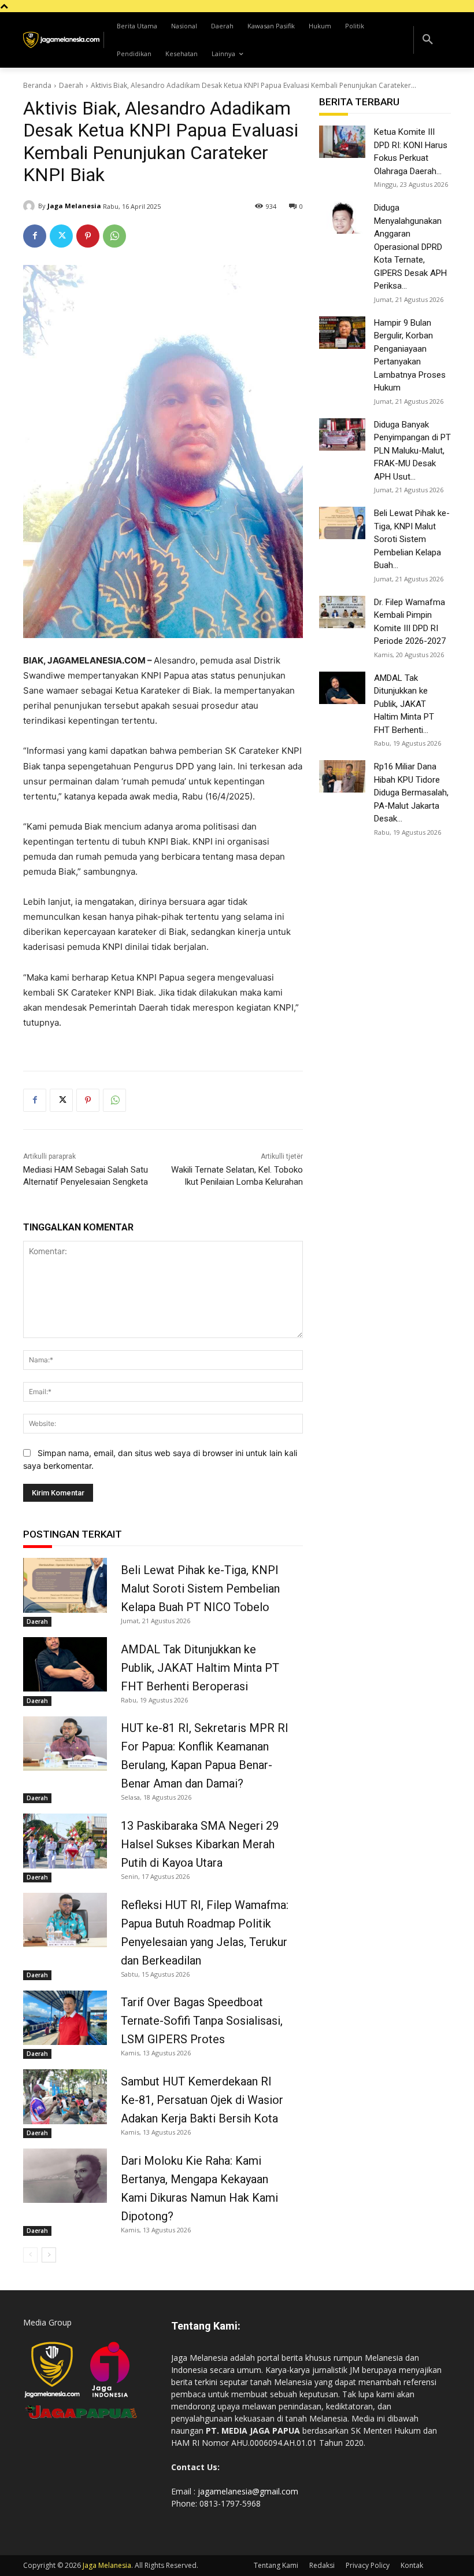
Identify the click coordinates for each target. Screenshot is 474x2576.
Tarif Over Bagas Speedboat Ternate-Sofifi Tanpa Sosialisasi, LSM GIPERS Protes (202, 2021)
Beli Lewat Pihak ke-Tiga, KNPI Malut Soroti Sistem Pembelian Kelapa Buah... (412, 539)
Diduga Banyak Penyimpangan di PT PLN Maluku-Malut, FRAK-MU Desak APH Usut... (412, 451)
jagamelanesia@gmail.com (248, 2491)
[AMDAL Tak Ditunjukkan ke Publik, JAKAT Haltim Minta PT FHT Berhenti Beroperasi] (65, 1664)
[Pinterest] (88, 236)
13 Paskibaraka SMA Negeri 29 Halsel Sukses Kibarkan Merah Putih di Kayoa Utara (200, 1844)
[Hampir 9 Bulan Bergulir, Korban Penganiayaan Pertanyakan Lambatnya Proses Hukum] (342, 333)
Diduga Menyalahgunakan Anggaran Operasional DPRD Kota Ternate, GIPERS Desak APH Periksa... (410, 247)
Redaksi (322, 2565)
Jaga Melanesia (74, 206)
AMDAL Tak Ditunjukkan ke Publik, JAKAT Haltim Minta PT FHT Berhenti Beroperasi (200, 1668)
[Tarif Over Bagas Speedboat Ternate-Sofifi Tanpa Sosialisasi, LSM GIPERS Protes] (65, 2018)
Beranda (37, 85)
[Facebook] (35, 236)
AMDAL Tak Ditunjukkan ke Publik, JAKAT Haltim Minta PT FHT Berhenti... (404, 704)
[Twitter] (61, 236)
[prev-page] (30, 2255)
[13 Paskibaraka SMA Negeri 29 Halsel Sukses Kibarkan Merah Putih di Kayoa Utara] (65, 1841)
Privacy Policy (368, 2565)
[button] (428, 40)
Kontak (412, 2565)
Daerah (71, 85)
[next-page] (49, 2255)
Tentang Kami (276, 2565)
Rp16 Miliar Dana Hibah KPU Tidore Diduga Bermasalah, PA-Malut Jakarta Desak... (411, 793)
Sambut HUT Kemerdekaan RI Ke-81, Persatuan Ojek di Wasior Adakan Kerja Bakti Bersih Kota (202, 2100)
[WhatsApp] (114, 236)
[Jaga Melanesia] (31, 206)
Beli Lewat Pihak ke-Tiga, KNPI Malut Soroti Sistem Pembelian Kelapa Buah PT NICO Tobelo (200, 1589)
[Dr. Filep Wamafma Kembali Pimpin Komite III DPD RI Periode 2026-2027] (342, 612)
